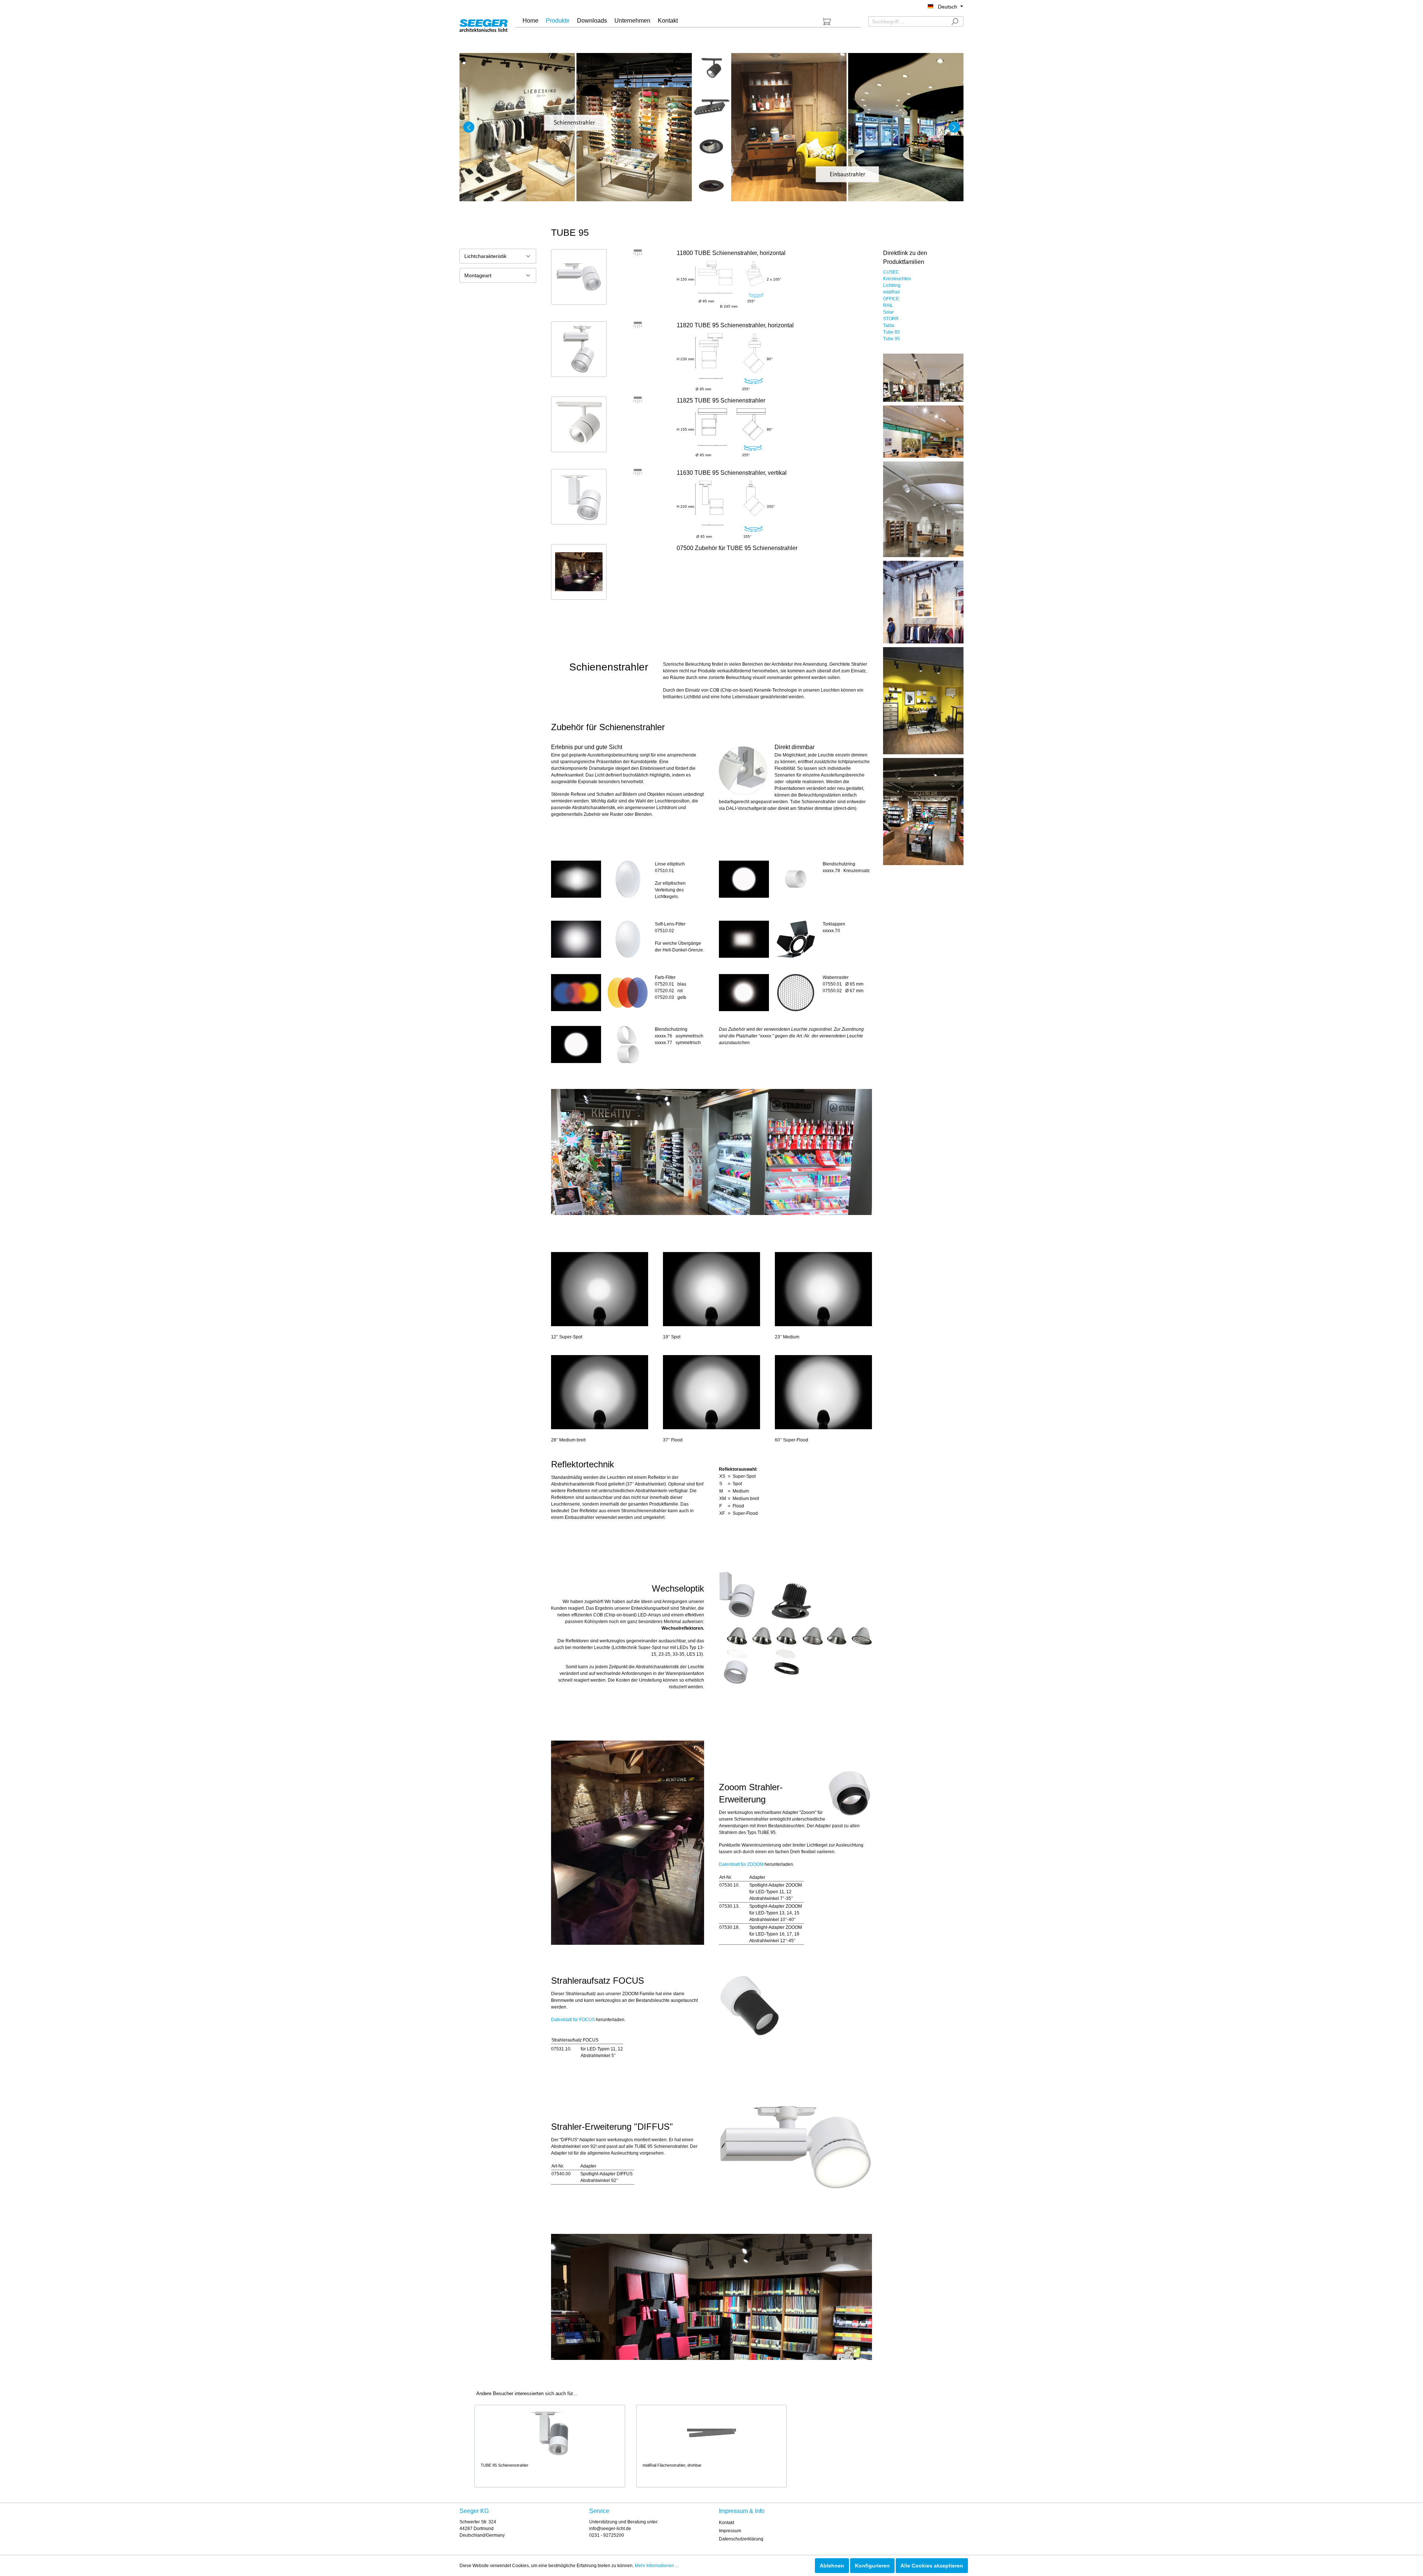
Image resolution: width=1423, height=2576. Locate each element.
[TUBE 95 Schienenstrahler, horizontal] (579, 277)
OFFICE (891, 299)
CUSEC (891, 272)
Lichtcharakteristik (485, 256)
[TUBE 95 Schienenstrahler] (579, 424)
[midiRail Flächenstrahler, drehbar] (712, 2433)
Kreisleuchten (897, 279)
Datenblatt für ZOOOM (741, 1864)
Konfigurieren (872, 2566)
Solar (888, 312)
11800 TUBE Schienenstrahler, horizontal (731, 253)
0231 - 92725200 (607, 2535)
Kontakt (727, 2523)
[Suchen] (955, 21)
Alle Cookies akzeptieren (932, 2566)
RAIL (888, 305)
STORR (891, 319)
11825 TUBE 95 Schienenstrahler (721, 400)
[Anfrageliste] (827, 21)
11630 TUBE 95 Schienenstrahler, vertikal (732, 473)
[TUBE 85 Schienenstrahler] (550, 2433)
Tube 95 (891, 339)
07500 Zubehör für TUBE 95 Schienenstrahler (737, 548)
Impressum (730, 2531)
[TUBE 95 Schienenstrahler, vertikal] (579, 497)
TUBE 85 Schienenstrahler (505, 2465)
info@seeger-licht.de (610, 2529)
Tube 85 (891, 332)
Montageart (478, 275)
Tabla (889, 325)
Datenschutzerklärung (741, 2539)
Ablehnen (832, 2566)
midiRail (891, 292)
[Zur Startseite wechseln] (484, 24)
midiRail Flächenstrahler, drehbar (672, 2465)
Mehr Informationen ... (657, 2566)
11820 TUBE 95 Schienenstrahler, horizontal (735, 325)
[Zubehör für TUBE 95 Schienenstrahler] (579, 572)
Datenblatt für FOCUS (573, 2020)
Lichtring (892, 285)
